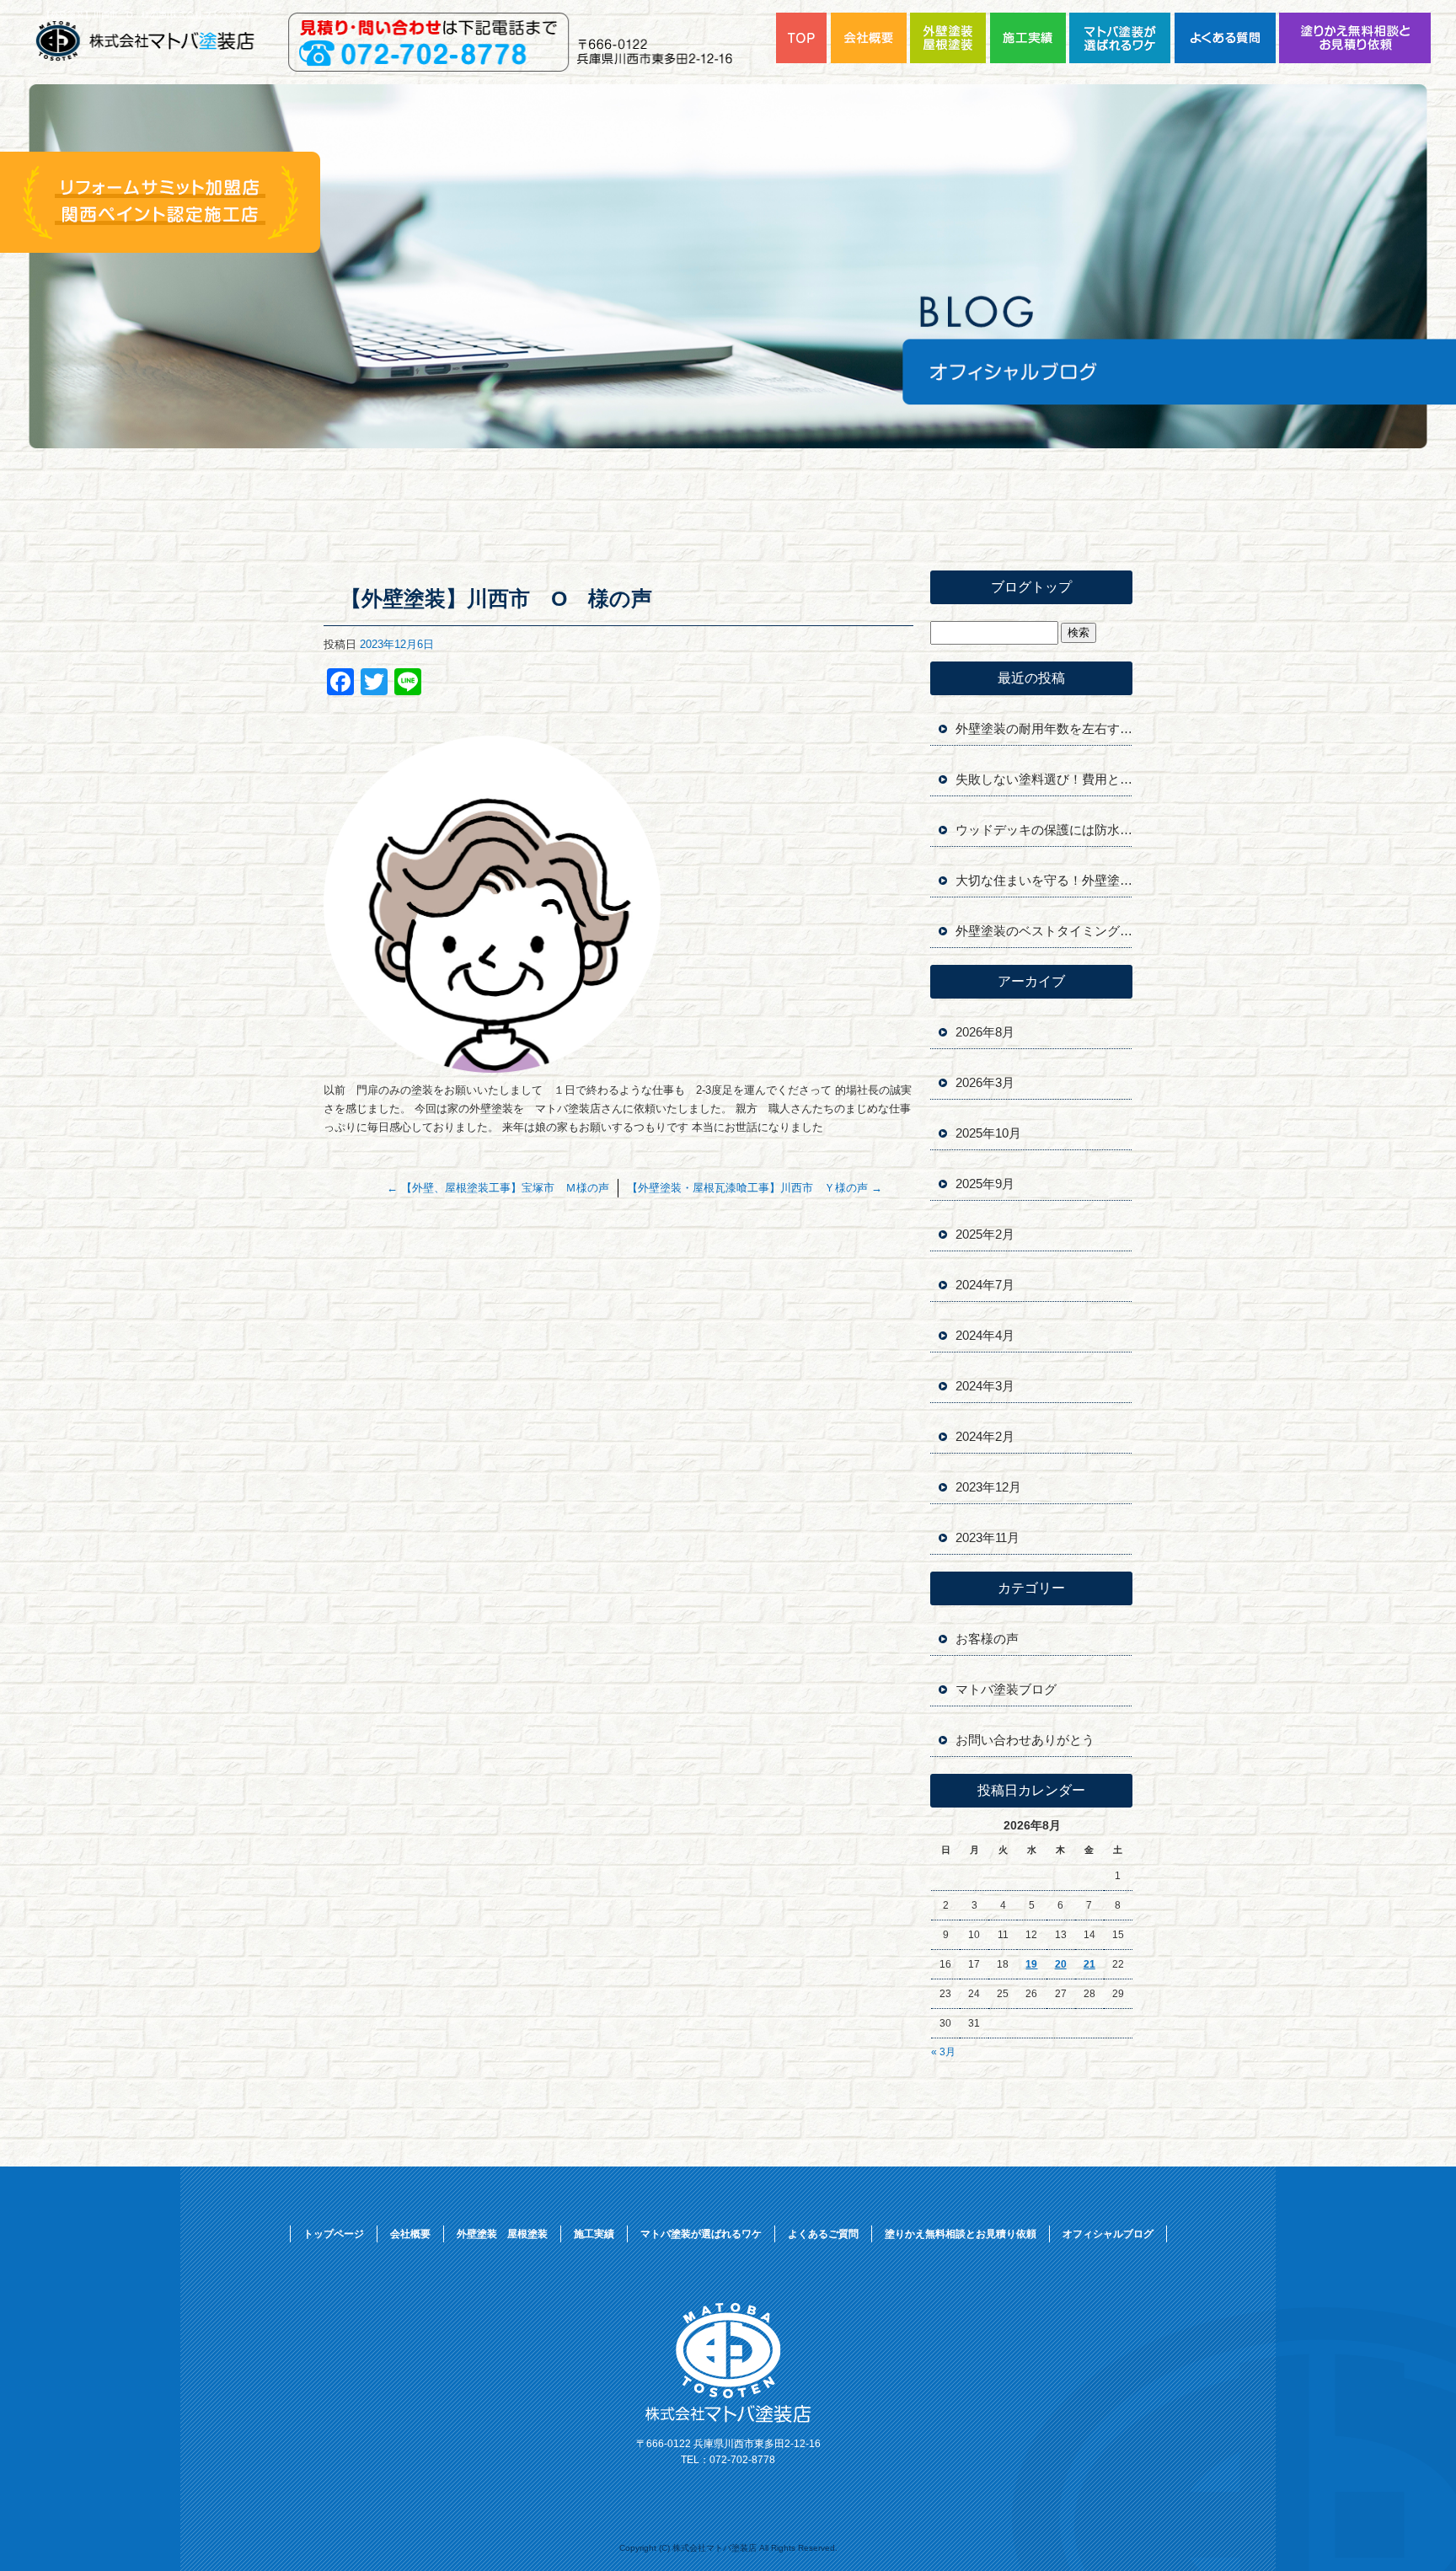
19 (1031, 1964)
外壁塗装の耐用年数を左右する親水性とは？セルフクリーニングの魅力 (1044, 728)
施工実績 (1030, 38)
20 (1061, 1964)
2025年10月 (988, 1133)
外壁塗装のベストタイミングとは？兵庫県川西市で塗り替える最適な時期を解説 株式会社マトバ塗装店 (1044, 931)
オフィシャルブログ (1108, 2234)
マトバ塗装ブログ (1006, 1689)
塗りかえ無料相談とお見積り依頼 (1355, 38)
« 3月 (943, 2052)
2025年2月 (985, 1234)
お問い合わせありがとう (1025, 1740)
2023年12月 (988, 1487)
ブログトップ (1031, 587)
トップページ (803, 38)
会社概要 (870, 38)
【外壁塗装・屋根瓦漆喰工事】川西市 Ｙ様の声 (755, 1188)
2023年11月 (988, 1537)
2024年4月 (985, 1335)
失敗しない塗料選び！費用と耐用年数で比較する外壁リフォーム (1044, 779)
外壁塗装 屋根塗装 (950, 38)
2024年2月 (985, 1436)
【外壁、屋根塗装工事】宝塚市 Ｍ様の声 (498, 1188)
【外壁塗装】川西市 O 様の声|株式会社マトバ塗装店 (148, 15)
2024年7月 (985, 1285)
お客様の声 (987, 1639)
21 (1089, 1964)
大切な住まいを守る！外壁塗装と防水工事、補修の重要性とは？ (1044, 880)
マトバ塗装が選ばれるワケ (1122, 38)
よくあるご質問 (1227, 38)
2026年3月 (985, 1082)
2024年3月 (985, 1386)
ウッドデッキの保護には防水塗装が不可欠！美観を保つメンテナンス (1044, 830)
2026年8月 (985, 1032)
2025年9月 (985, 1184)
